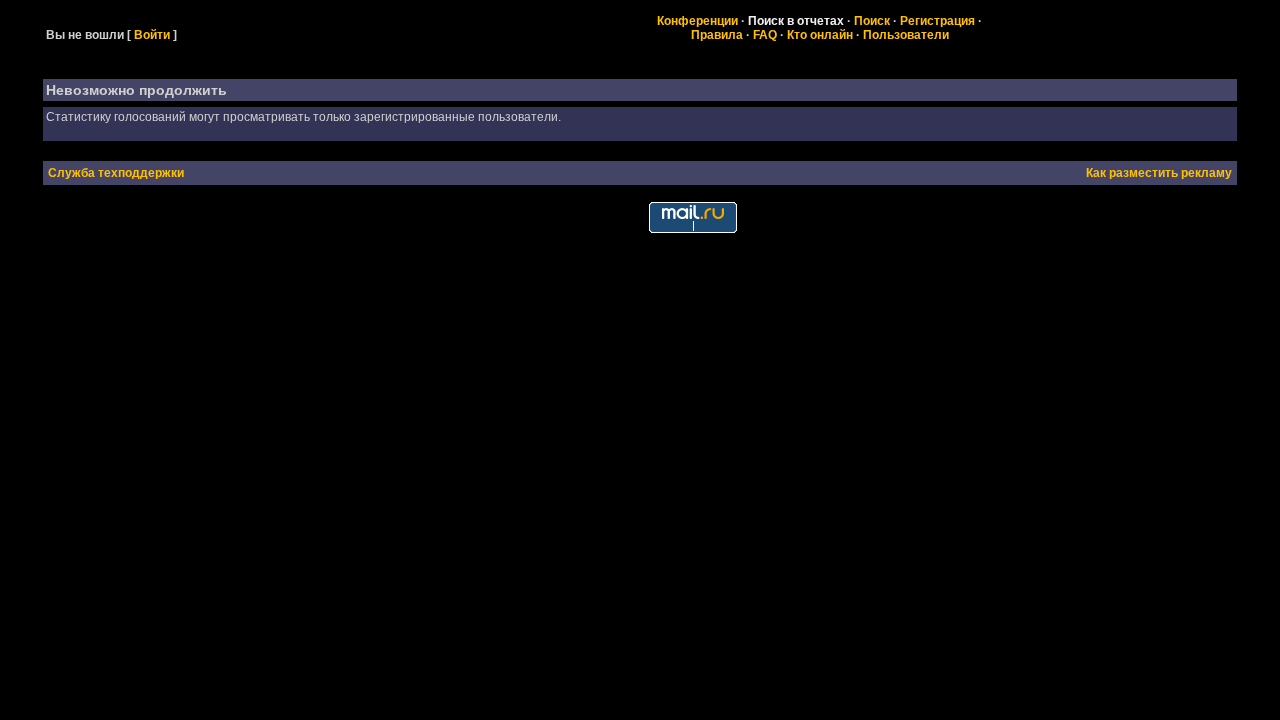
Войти (152, 35)
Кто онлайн (820, 35)
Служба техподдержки (116, 173)
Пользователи (906, 35)
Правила (717, 35)
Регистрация (937, 21)
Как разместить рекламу (1159, 173)
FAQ (765, 35)
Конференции (697, 21)
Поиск (872, 21)
